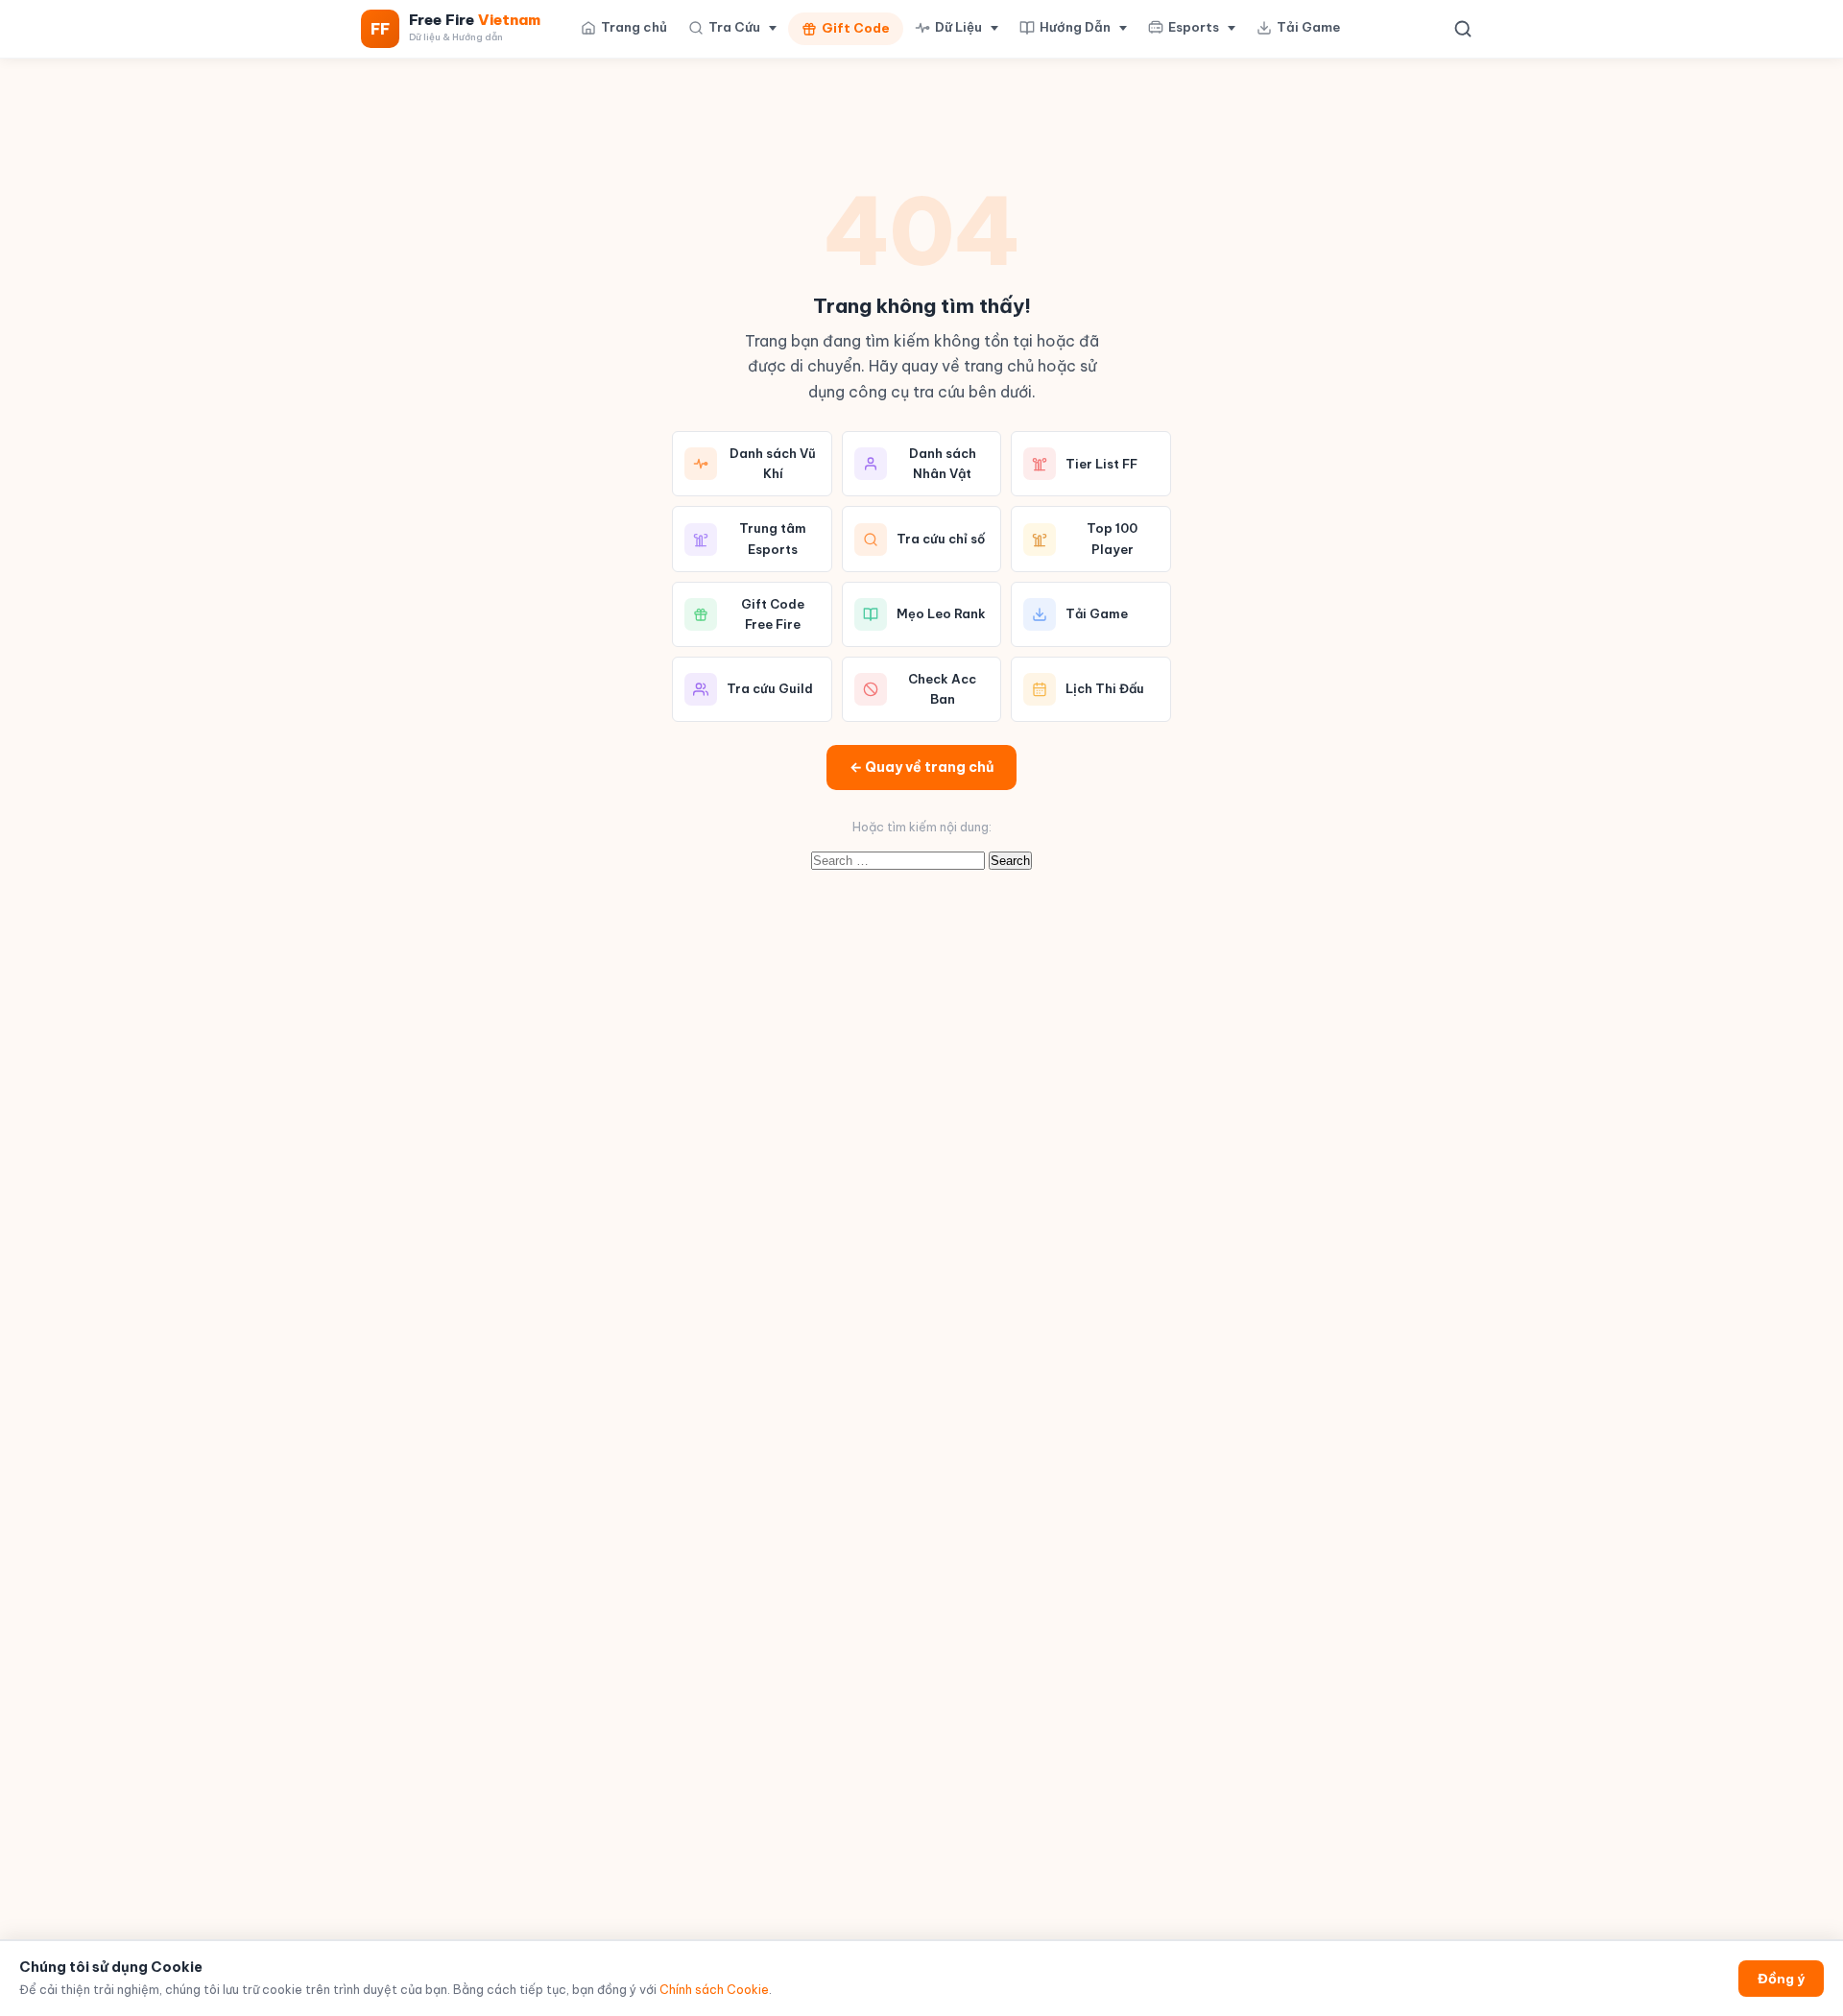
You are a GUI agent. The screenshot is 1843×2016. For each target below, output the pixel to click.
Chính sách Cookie (714, 1990)
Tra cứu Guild (770, 688)
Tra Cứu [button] (734, 27)
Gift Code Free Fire (773, 614)
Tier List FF (1101, 464)
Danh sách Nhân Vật (943, 463)
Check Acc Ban (942, 689)
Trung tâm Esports (773, 538)
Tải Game (1308, 27)
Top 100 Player (1112, 538)
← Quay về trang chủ (921, 767)
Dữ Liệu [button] (958, 27)
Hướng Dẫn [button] (1075, 27)
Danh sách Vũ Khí (773, 463)
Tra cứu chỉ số (941, 539)
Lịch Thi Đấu (1105, 688)
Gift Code (856, 28)
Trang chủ (634, 27)
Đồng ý (1781, 1979)
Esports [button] (1194, 27)
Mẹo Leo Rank (941, 613)
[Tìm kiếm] (1463, 29)
